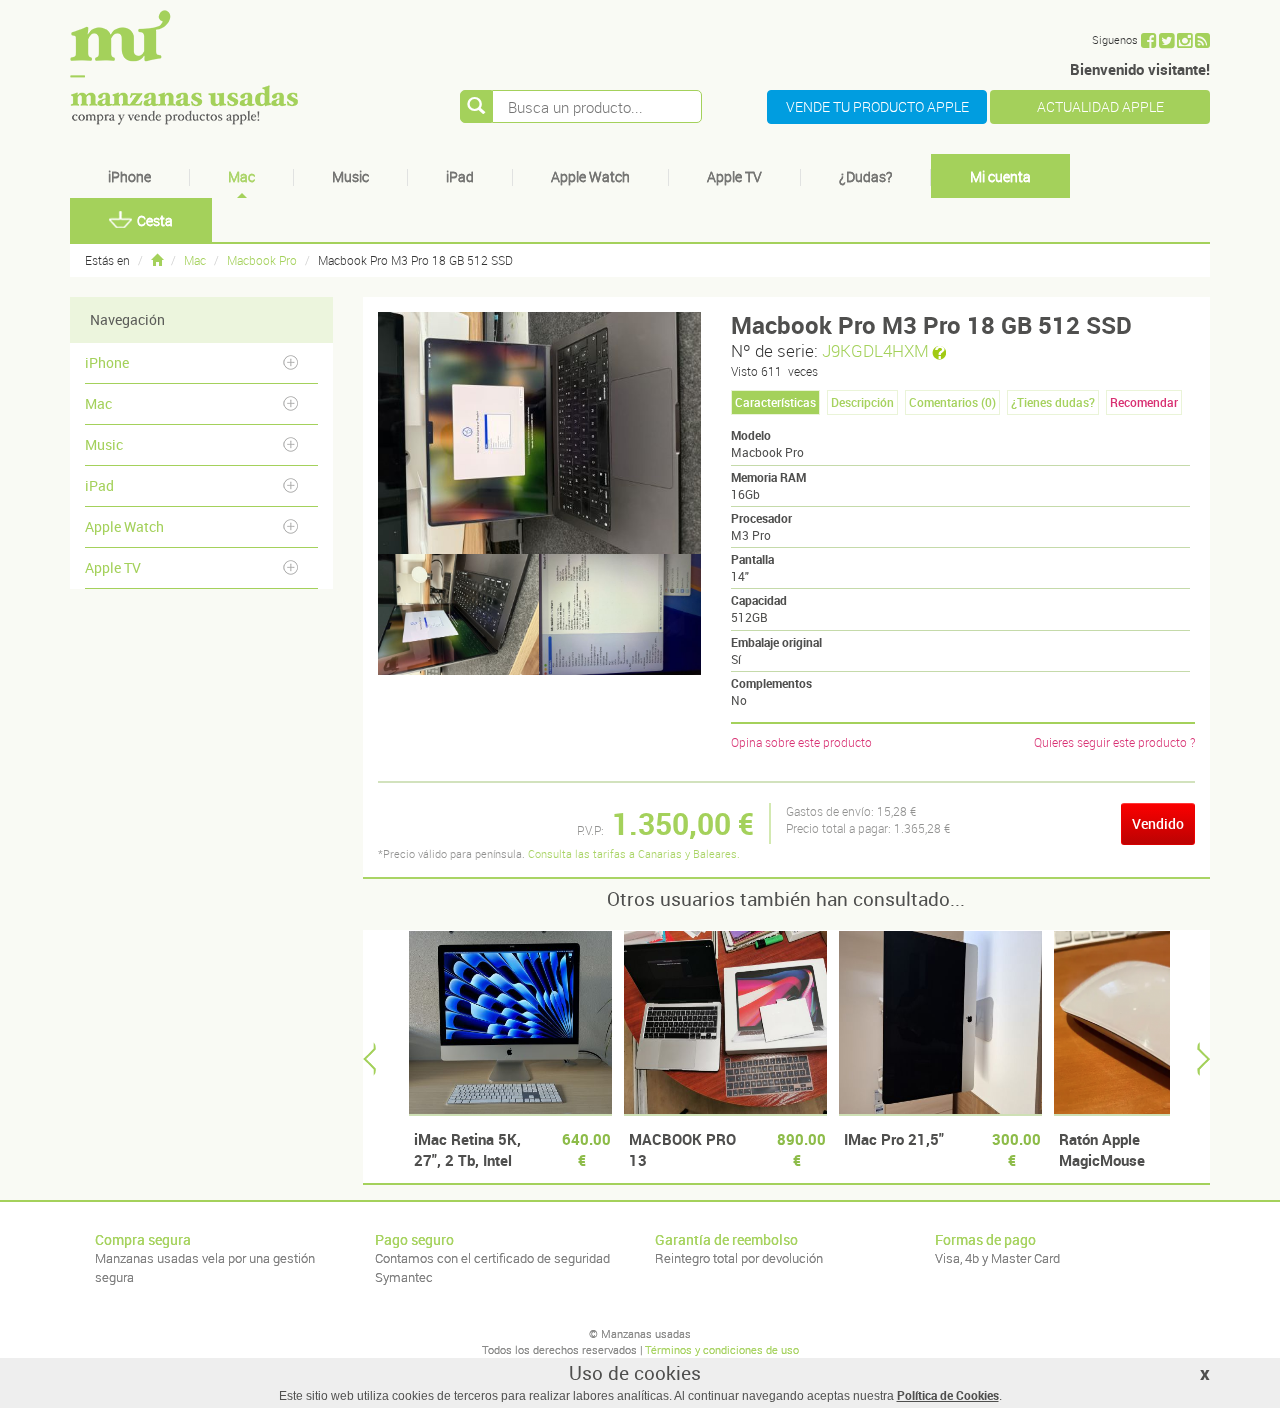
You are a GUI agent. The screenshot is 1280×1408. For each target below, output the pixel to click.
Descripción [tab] (862, 402)
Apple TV (734, 176)
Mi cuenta (1000, 176)
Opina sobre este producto (801, 742)
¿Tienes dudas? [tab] (1053, 402)
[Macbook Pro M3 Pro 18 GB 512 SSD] (459, 614)
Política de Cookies (948, 1395)
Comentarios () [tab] (952, 402)
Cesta (155, 220)
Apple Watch (590, 176)
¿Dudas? (865, 176)
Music (350, 176)
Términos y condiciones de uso (722, 1349)
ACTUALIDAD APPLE (1100, 106)
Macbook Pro (262, 260)
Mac (241, 176)
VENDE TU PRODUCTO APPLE (877, 106)
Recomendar (1144, 402)
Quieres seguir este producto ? (1114, 742)
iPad (460, 176)
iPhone (129, 176)
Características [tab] (775, 402)
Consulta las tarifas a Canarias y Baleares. (634, 853)
